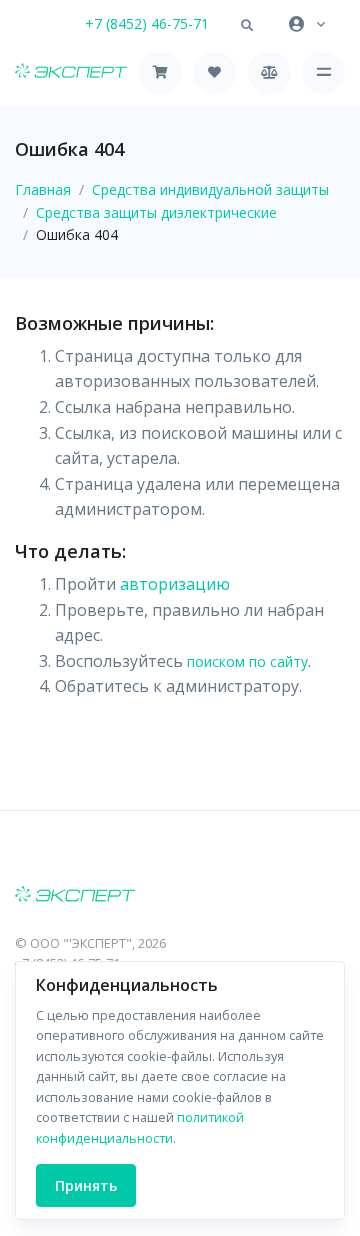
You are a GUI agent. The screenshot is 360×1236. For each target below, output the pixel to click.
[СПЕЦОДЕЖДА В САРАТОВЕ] (180, 896)
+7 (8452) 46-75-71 (147, 23)
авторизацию (175, 584)
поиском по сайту (247, 661)
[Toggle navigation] (323, 72)
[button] (247, 26)
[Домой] (71, 72)
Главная (43, 189)
